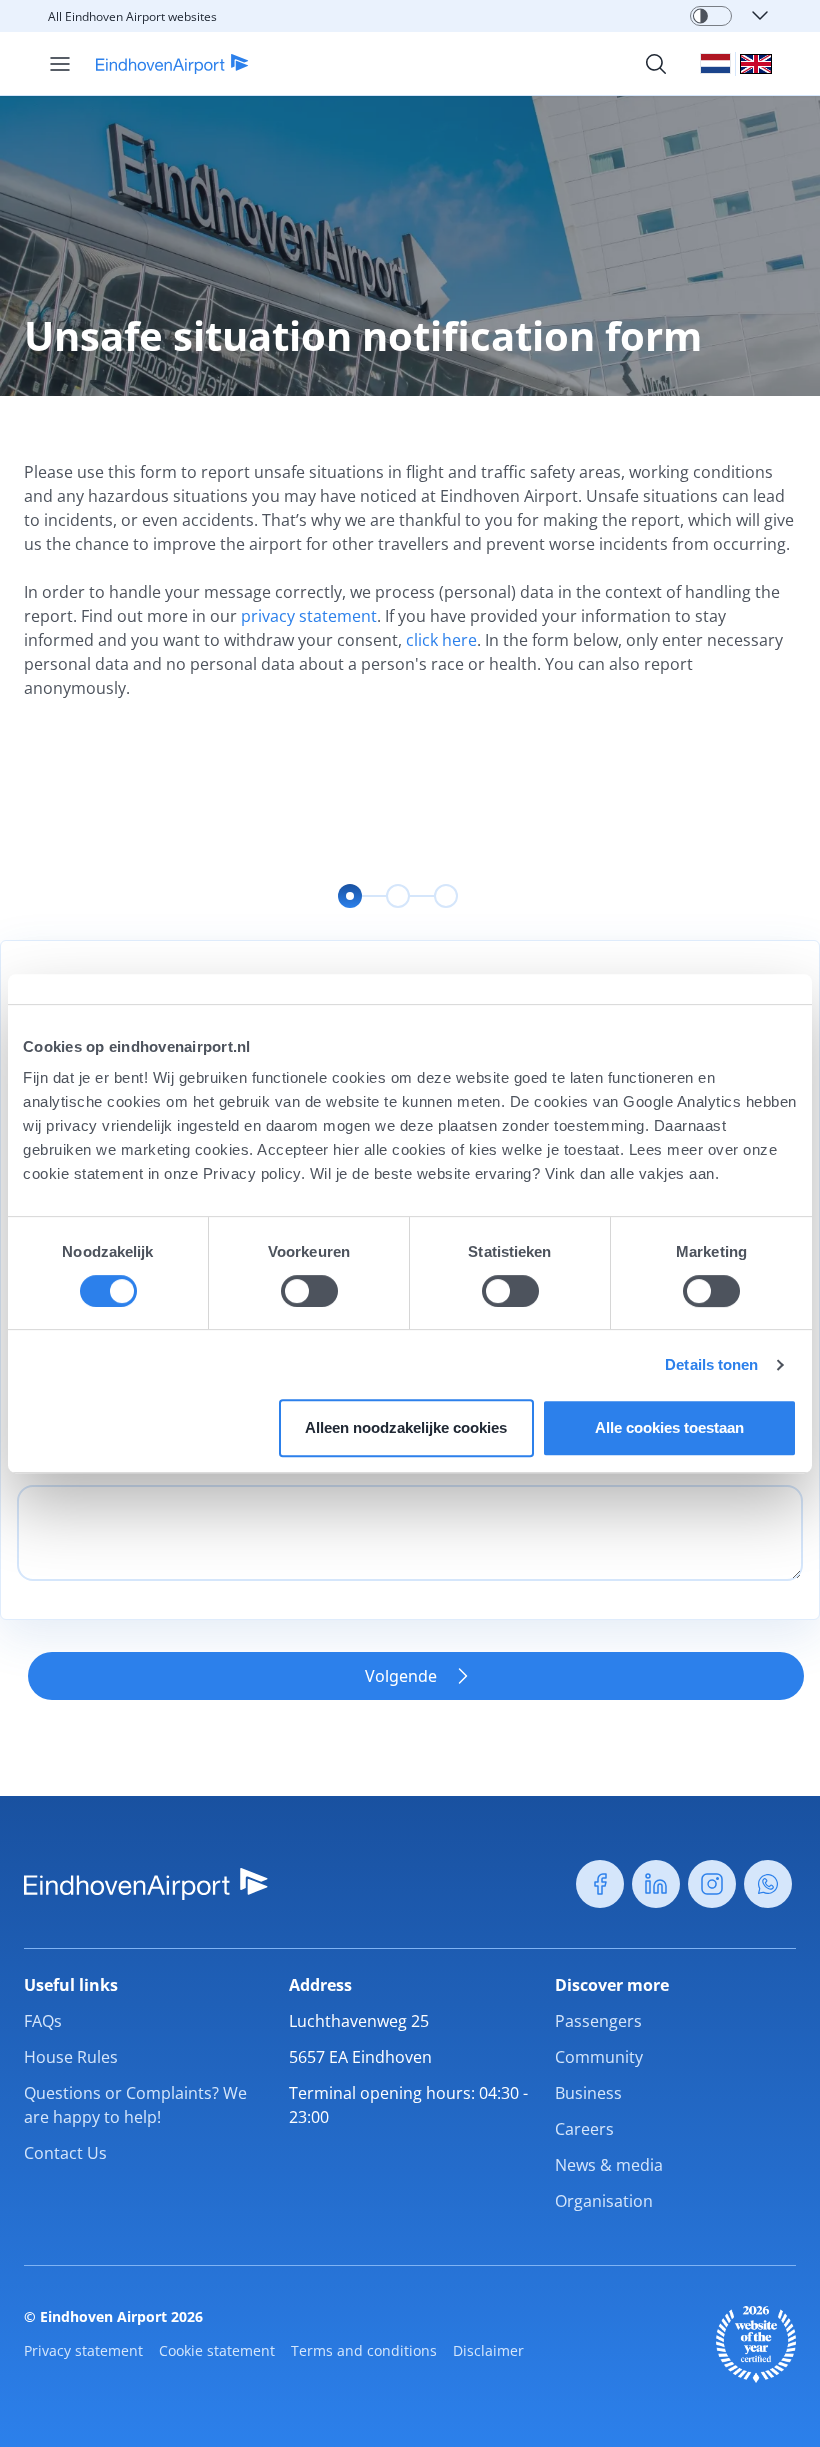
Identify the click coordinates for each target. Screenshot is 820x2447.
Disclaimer (488, 2350)
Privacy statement (83, 2350)
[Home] (160, 64)
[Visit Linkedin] (656, 1884)
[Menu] (60, 64)
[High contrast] (700, 16)
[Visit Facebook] (600, 1884)
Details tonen (711, 1364)
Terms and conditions (364, 2350)
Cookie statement (217, 2350)
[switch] (309, 1291)
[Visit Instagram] (712, 1884)
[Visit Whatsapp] (768, 1884)
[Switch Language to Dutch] (715, 63)
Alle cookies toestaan (669, 1427)
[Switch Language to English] (756, 64)
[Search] (656, 64)
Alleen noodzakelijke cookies (406, 1427)
